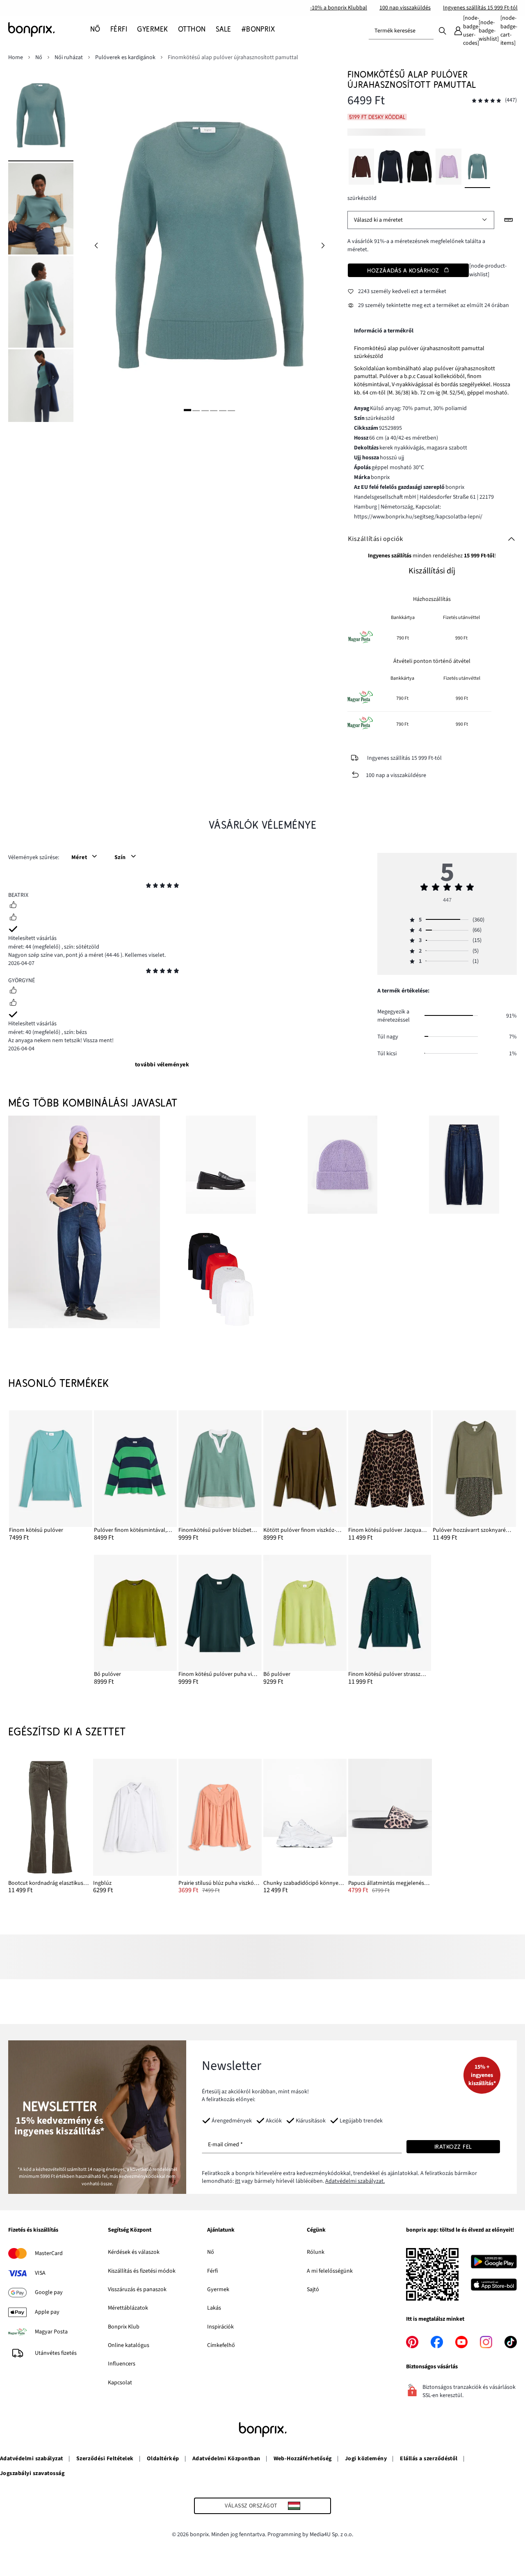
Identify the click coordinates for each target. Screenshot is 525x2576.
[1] (187, 410)
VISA (40, 2273)
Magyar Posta (51, 2332)
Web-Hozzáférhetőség (303, 2459)
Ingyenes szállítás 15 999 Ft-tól (480, 8)
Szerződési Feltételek (105, 2459)
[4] (214, 410)
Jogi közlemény (366, 2459)
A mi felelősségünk (330, 2271)
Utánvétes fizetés (56, 2353)
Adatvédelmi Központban (226, 2459)
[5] (223, 410)
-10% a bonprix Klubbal (339, 8)
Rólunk (316, 2252)
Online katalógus (129, 2345)
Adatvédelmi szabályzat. (355, 2181)
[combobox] (401, 31)
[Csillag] (148, 887)
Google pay (49, 2292)
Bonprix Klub (124, 2327)
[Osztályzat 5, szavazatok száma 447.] (486, 101)
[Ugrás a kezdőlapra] (49, 30)
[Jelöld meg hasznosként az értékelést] (13, 906)
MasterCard (49, 2253)
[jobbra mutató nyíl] (323, 246)
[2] (196, 410)
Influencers (122, 2364)
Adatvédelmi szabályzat (32, 2459)
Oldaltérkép (163, 2459)
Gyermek (218, 2290)
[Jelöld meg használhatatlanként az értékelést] (13, 918)
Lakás (214, 2308)
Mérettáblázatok (128, 2308)
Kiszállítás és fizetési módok (142, 2271)
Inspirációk (220, 2327)
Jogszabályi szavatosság (32, 2473)
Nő (211, 2252)
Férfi (212, 2271)
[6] (231, 410)
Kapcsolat (120, 2383)
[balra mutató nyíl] (96, 246)
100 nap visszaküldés (405, 8)
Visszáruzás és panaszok (137, 2290)
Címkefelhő (221, 2345)
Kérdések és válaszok (134, 2252)
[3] (205, 410)
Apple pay (47, 2312)
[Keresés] (443, 30)
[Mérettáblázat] (509, 220)
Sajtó (313, 2290)
